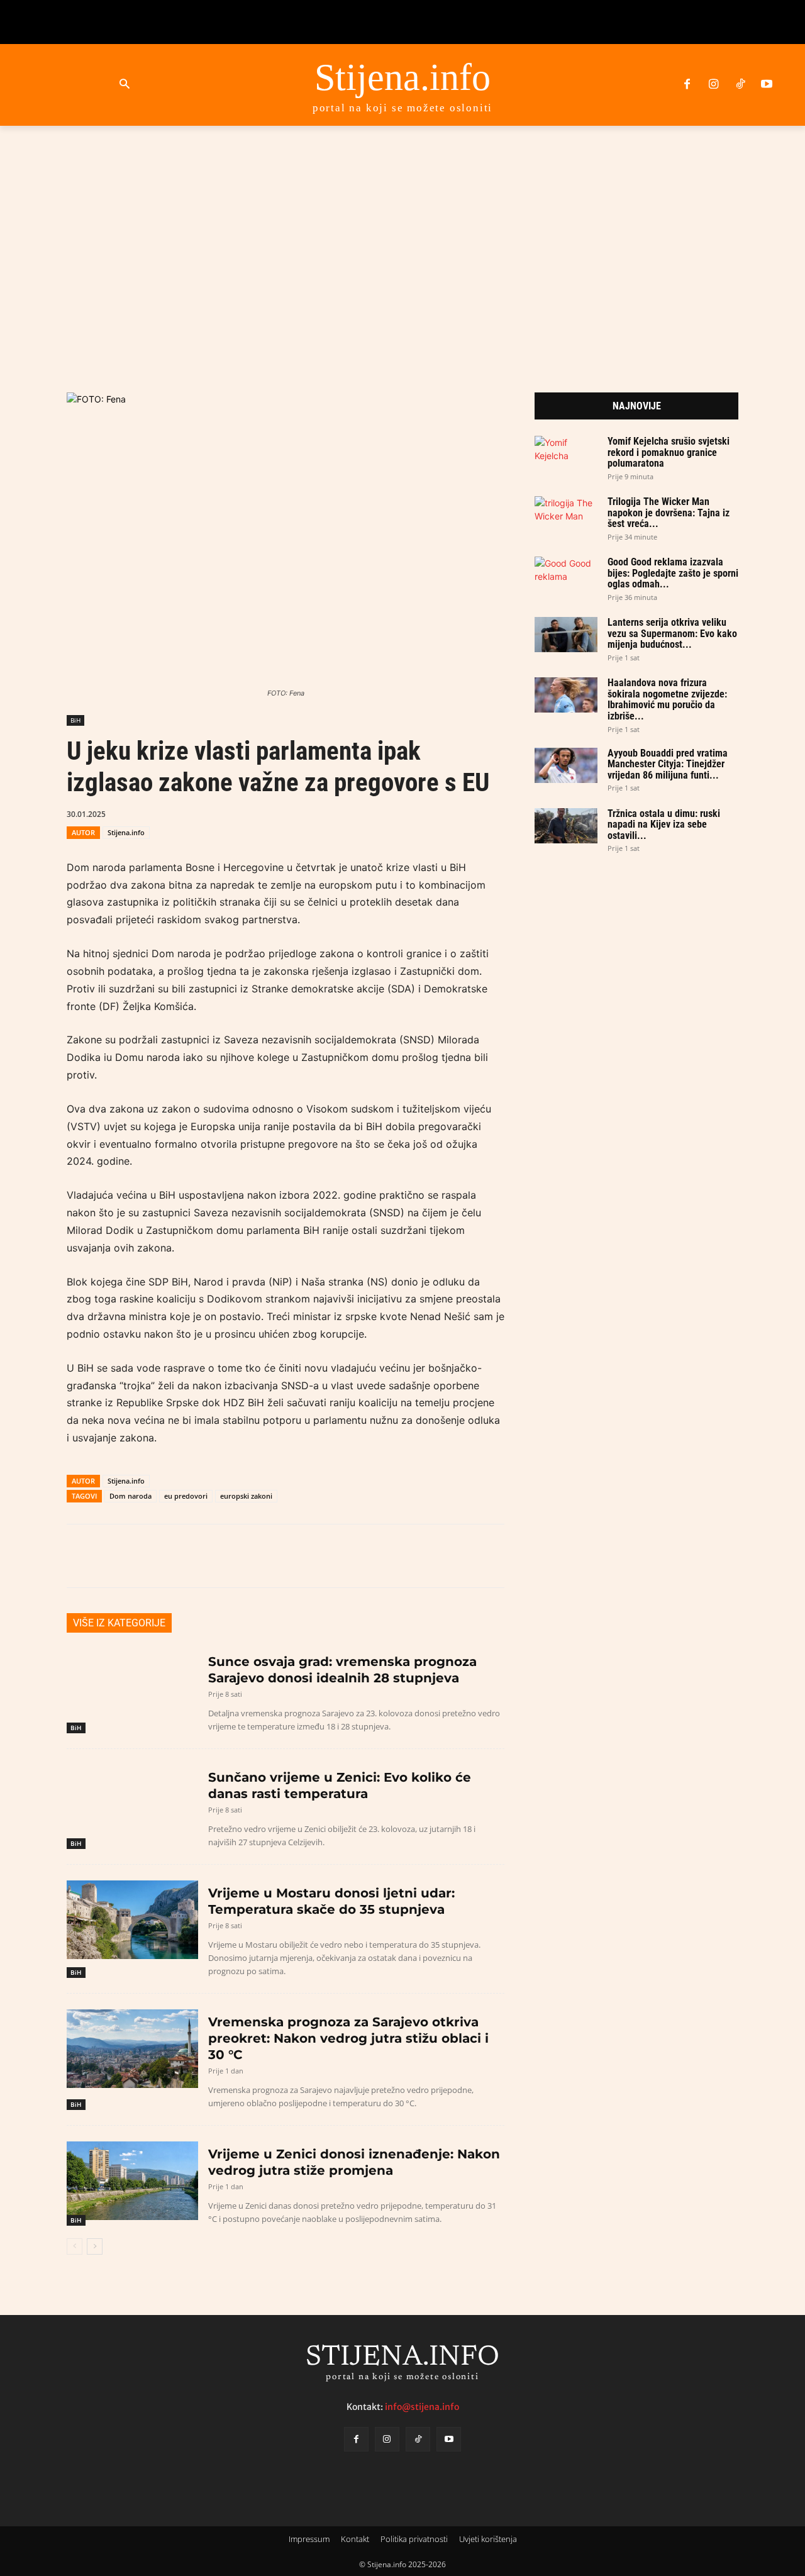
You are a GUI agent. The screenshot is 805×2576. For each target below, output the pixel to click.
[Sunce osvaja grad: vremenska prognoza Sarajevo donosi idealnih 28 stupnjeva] (132, 1688)
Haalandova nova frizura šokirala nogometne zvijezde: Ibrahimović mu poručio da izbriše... (667, 699)
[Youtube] (767, 85)
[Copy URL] (384, 813)
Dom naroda (130, 1496)
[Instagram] (713, 85)
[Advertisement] (402, 244)
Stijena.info (126, 832)
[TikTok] (740, 85)
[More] (414, 813)
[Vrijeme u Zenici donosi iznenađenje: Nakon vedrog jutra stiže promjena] (132, 2181)
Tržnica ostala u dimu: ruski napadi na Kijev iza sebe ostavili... (664, 824)
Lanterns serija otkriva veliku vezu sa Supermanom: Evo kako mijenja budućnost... (672, 633)
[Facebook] (687, 85)
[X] (297, 813)
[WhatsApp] (326, 813)
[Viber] (355, 813)
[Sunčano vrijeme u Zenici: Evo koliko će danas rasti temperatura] (132, 1804)
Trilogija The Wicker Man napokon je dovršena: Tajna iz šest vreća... (669, 513)
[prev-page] (75, 2246)
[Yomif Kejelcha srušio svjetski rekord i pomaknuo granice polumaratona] (566, 453)
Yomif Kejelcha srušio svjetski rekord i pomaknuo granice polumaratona (669, 452)
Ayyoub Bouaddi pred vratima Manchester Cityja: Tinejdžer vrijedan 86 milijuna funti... (668, 764)
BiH (75, 720)
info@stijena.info (422, 2406)
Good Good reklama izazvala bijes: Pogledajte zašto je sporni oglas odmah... (673, 573)
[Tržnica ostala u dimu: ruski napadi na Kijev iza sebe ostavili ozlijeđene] (566, 826)
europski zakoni (246, 1496)
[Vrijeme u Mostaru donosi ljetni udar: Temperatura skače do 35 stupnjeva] (132, 1920)
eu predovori (186, 1496)
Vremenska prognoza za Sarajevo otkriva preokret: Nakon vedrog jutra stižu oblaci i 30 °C (348, 2038)
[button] (124, 85)
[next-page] (95, 2246)
